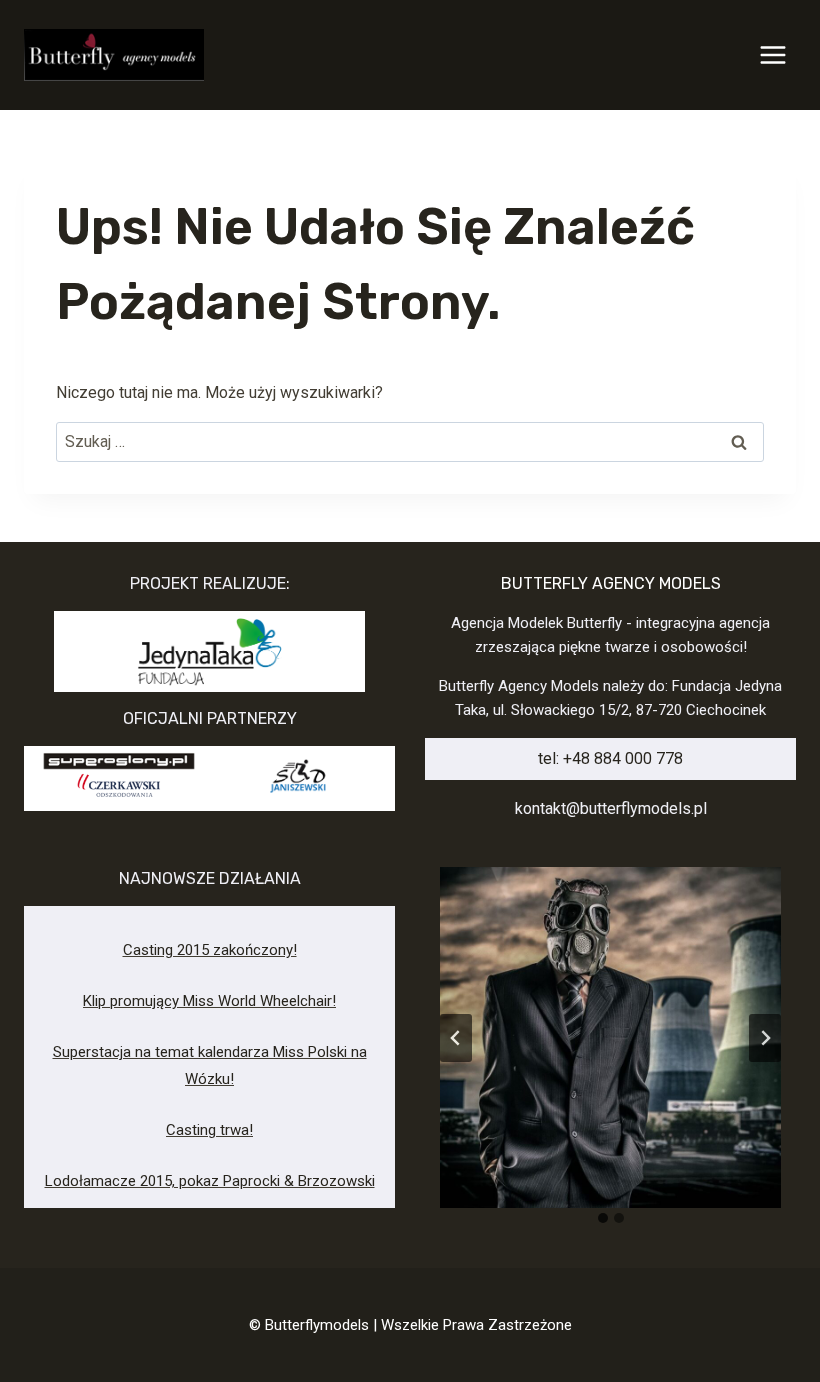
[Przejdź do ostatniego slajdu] (456, 1038)
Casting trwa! (209, 1130)
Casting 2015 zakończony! (210, 950)
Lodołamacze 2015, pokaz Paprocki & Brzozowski (210, 1181)
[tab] (603, 1218)
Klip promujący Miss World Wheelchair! (209, 1001)
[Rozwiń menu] (772, 54)
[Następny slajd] (765, 1038)
